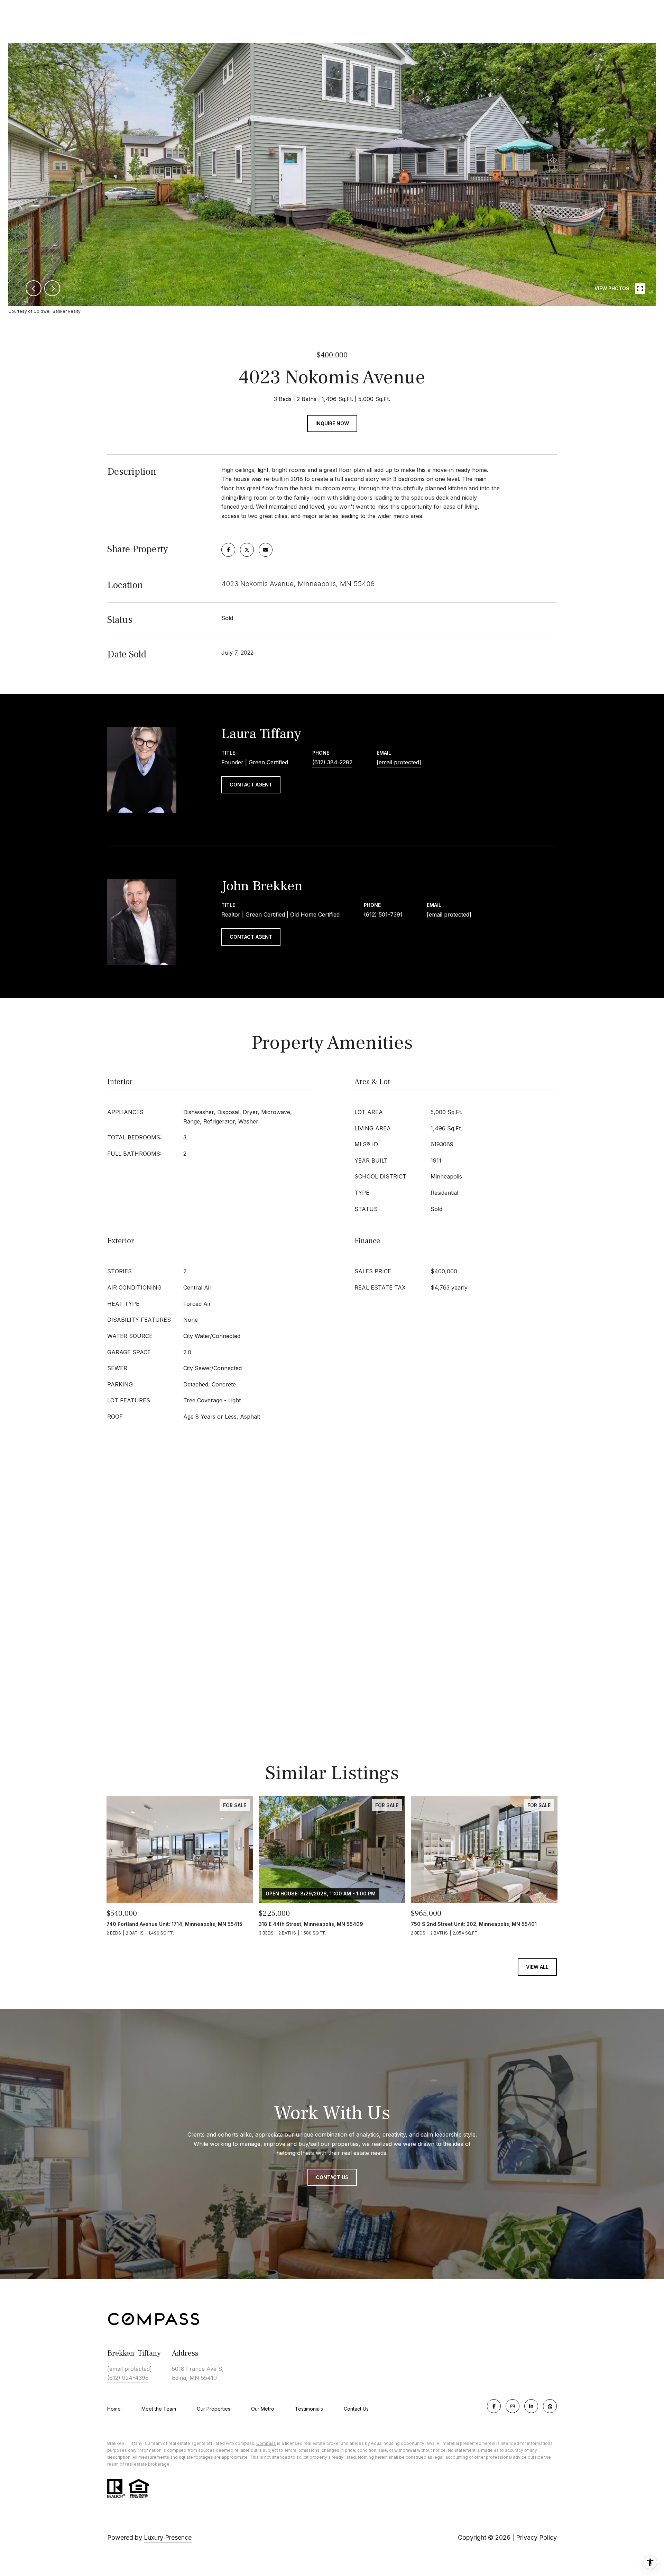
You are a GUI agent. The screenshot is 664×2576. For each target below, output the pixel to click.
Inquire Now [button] (332, 423)
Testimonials (309, 2409)
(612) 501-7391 (383, 914)
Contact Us (356, 2409)
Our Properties (214, 2409)
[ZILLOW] (550, 2406)
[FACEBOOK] (494, 2406)
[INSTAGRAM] (513, 2406)
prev (34, 288)
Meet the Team (159, 2409)
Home (114, 2409)
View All (537, 1967)
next (52, 288)
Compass (266, 2443)
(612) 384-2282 (332, 762)
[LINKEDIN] (531, 2406)
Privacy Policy (536, 2537)
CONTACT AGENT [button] (251, 785)
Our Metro (263, 2409)
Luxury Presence (168, 2537)
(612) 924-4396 (128, 2378)
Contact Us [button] (332, 2177)
